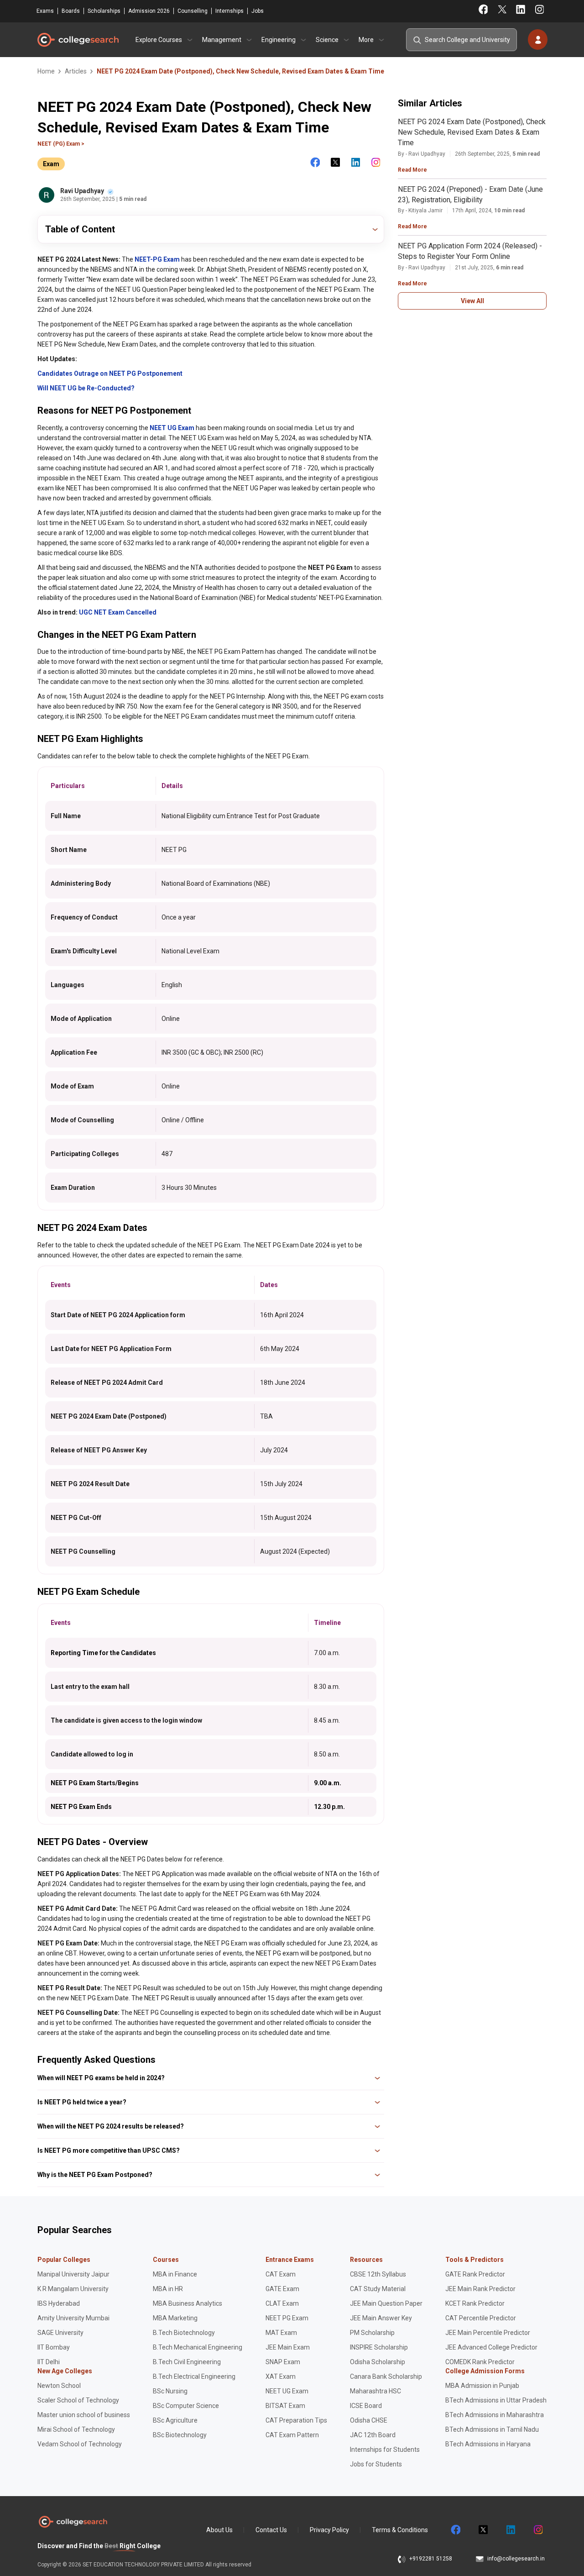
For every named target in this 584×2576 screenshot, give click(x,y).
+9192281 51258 (431, 2559)
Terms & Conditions (400, 2530)
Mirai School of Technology (76, 2429)
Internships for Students (385, 2450)
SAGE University (60, 2333)
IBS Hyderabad (59, 2303)
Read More (412, 170)
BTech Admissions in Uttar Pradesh (496, 2400)
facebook (455, 2530)
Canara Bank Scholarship (386, 2376)
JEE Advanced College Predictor (491, 2347)
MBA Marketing (175, 2318)
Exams (45, 11)
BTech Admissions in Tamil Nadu (492, 2429)
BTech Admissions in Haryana (488, 2444)
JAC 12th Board (373, 2435)
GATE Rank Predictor (475, 2274)
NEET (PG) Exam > (61, 144)
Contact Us (271, 2530)
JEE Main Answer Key (381, 2318)
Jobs (258, 11)
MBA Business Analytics (188, 2303)
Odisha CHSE (369, 2420)
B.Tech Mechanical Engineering (198, 2347)
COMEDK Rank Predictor (480, 2362)
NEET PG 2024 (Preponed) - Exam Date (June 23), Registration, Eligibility (470, 195)
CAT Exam (281, 2274)
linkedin (510, 2530)
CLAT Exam (282, 2303)
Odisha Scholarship (378, 2362)
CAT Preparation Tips (296, 2420)
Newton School (59, 2386)
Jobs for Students (376, 2464)
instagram (537, 2530)
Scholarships (104, 11)
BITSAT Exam (285, 2406)
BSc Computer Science (186, 2406)
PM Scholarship (372, 2333)
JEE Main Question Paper (386, 2303)
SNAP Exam (283, 2362)
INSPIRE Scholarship (379, 2347)
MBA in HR (168, 2289)
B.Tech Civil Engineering (187, 2362)
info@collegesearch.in (516, 2559)
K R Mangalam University (73, 2289)
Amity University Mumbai (73, 2318)
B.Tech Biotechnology (184, 2333)
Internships (229, 11)
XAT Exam (281, 2376)
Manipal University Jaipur (73, 2274)
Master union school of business (84, 2415)
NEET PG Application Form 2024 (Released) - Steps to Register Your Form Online (470, 251)
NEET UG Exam (287, 2391)
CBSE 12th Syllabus (378, 2274)
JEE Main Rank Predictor (480, 2289)
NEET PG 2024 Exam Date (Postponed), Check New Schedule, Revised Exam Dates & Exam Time (472, 132)
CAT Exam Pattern (292, 2435)
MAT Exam (281, 2333)
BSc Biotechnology (180, 2435)
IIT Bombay (54, 2347)
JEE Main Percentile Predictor (488, 2333)
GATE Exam (282, 2289)
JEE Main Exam (288, 2347)
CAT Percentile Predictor (481, 2318)
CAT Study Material (378, 2289)
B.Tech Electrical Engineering (194, 2376)
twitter (483, 2530)
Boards (71, 11)
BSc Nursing (170, 2391)
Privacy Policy (329, 2530)
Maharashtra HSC (375, 2391)
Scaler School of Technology (78, 2400)
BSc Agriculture (175, 2420)
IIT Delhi (49, 2362)
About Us (219, 2530)
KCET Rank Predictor (475, 2303)
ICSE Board (366, 2406)
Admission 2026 (149, 11)
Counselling (193, 11)
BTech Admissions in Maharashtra (495, 2415)
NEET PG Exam (287, 2318)
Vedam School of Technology (80, 2444)
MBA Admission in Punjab (482, 2386)
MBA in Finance (175, 2274)
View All (472, 301)
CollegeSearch (78, 40)
